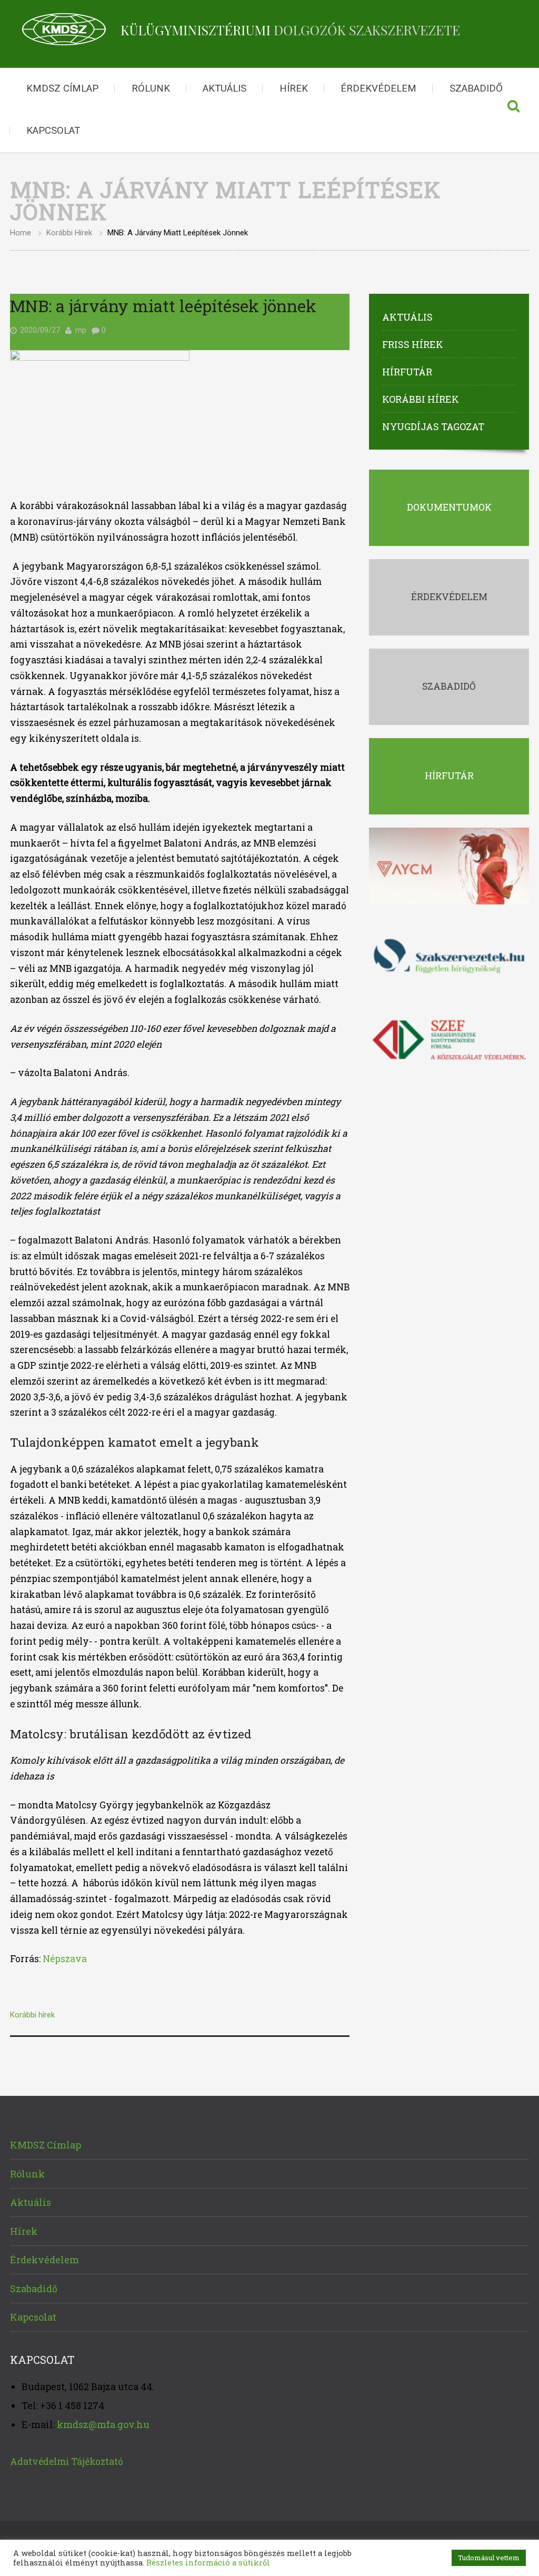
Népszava (65, 1959)
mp (81, 330)
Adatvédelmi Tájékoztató (67, 2461)
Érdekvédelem (378, 88)
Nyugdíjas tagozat (433, 426)
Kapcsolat (53, 131)
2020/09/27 (40, 330)
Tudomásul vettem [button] (489, 2558)
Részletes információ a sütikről (208, 2563)
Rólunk (151, 88)
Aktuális (224, 88)
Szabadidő (476, 88)
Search (513, 110)
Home (21, 233)
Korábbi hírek (69, 233)
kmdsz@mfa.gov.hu (103, 2424)
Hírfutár (407, 372)
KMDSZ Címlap (62, 88)
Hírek (294, 88)
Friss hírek (413, 344)
